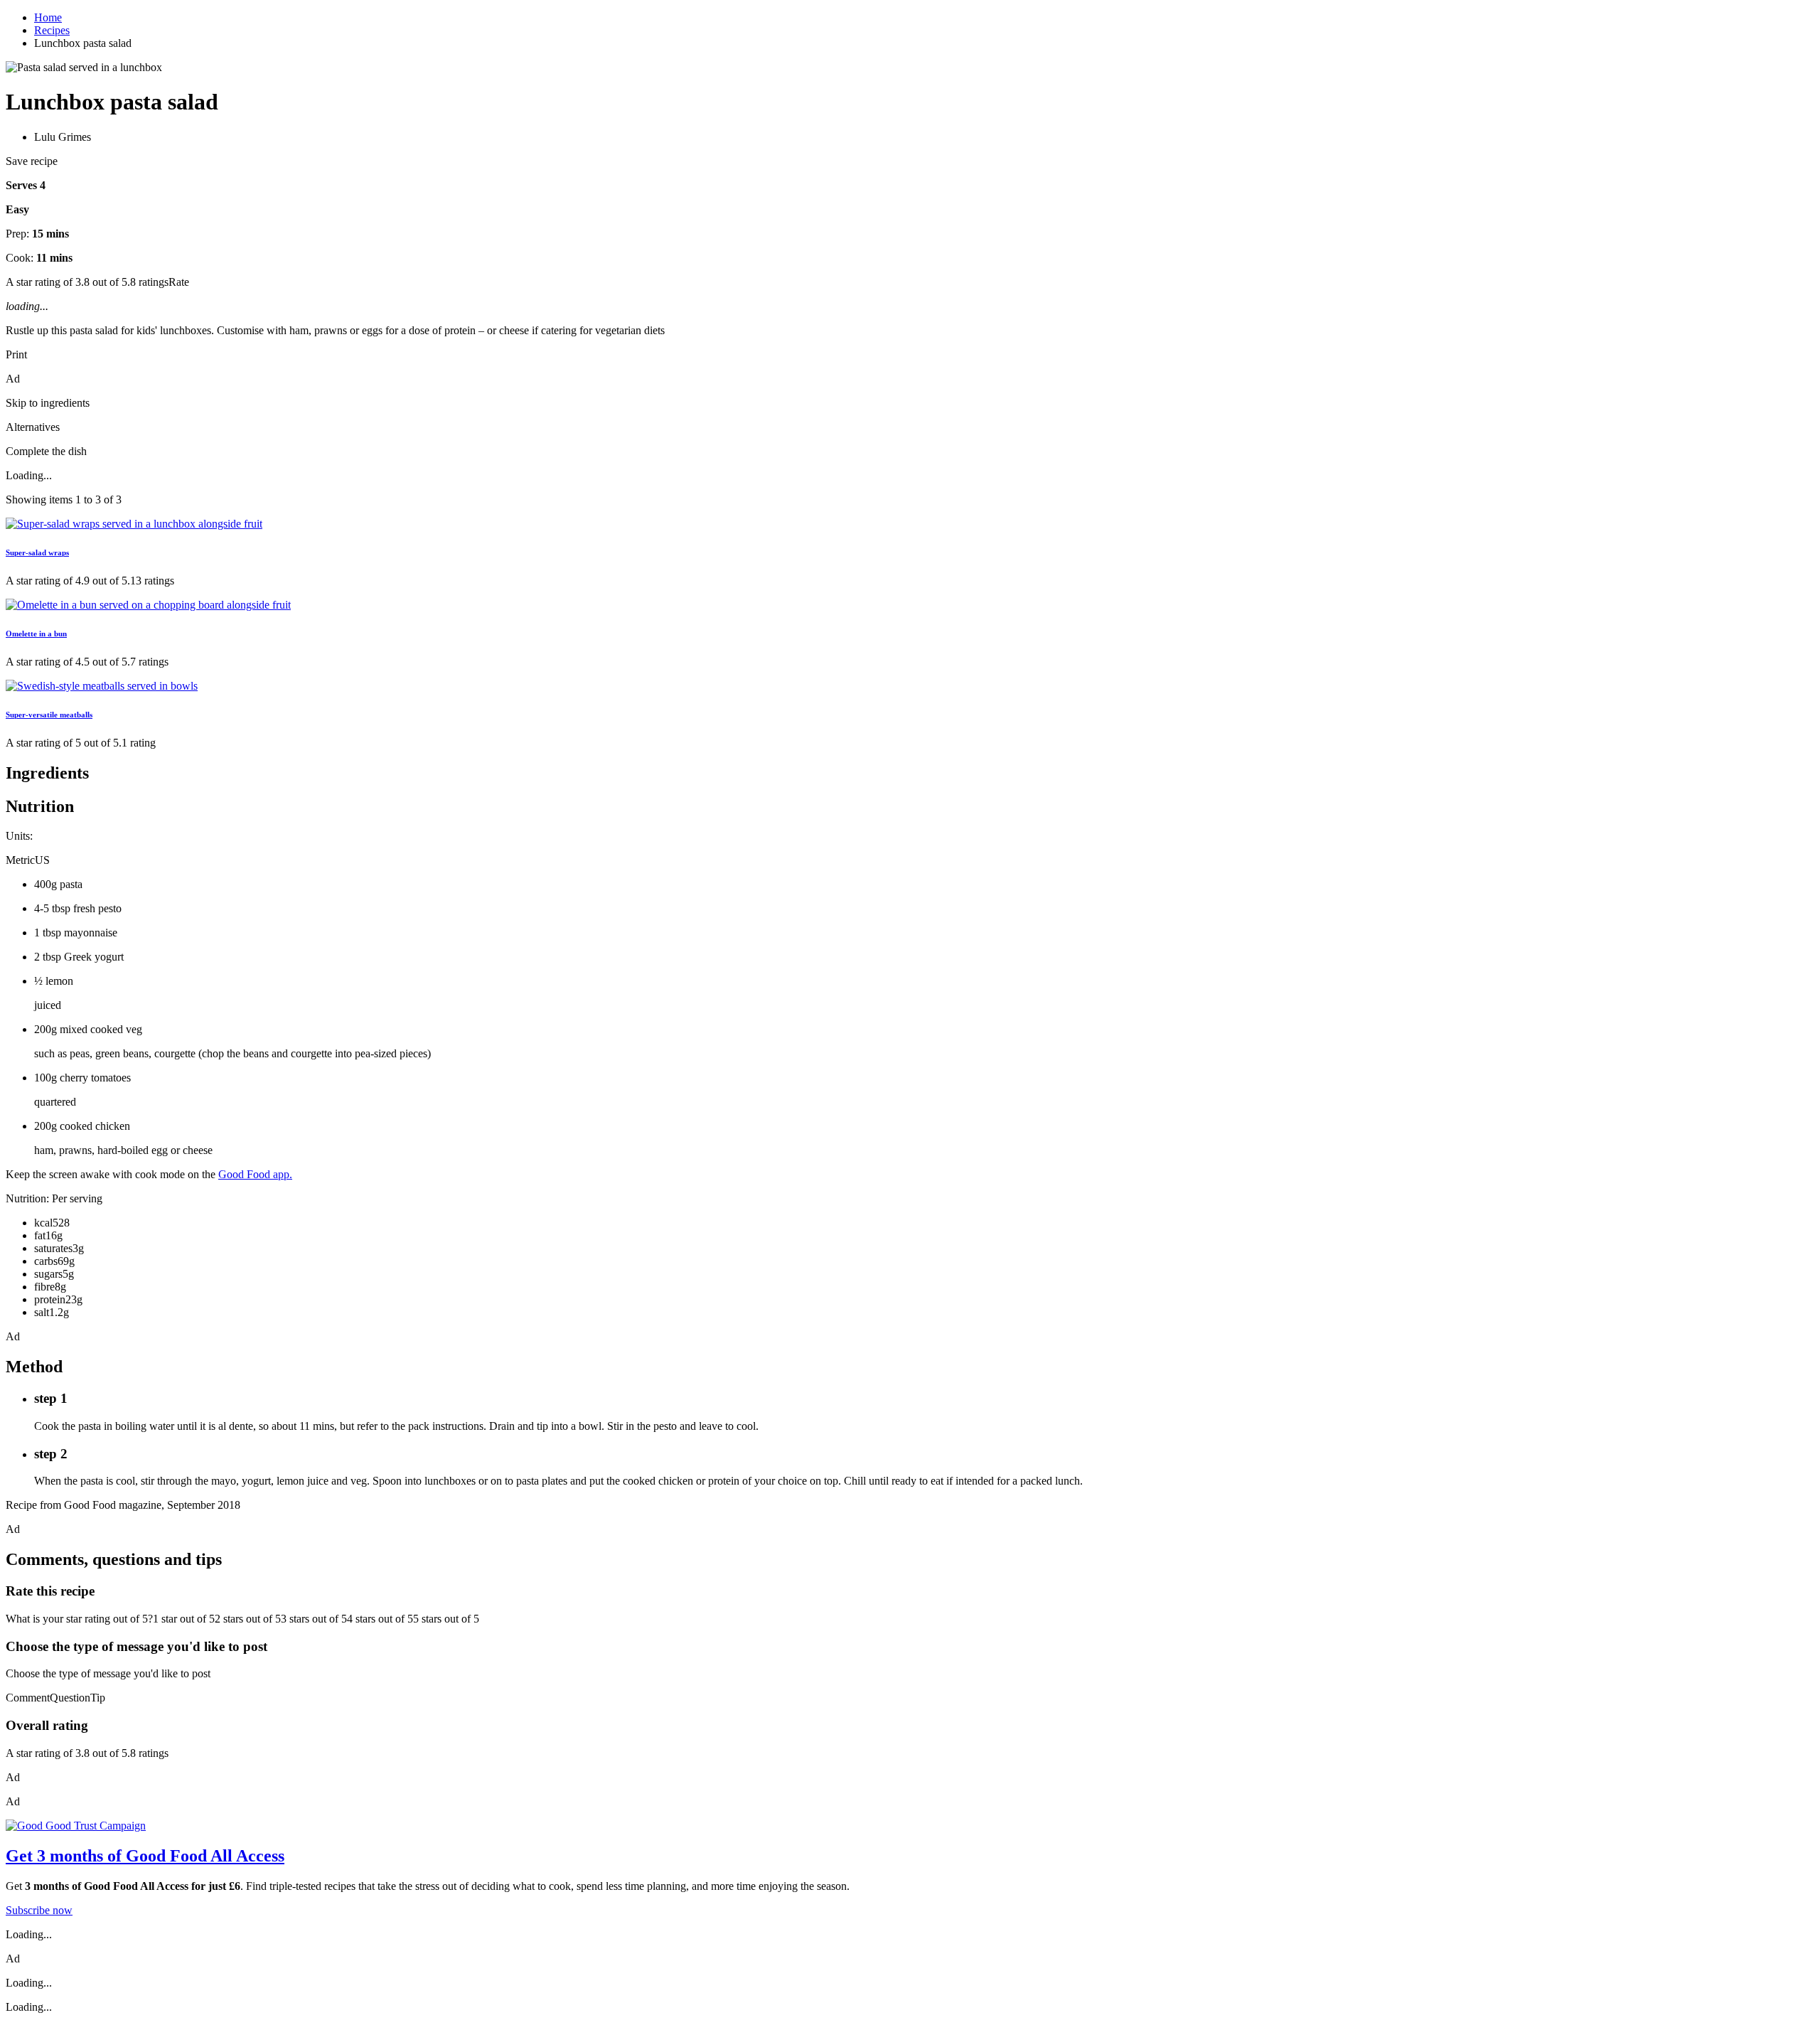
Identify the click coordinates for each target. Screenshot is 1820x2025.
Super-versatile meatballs (49, 715)
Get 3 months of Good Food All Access (145, 1856)
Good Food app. (255, 1174)
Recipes (52, 30)
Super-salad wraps (37, 552)
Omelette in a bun (36, 634)
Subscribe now (39, 1910)
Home (48, 17)
